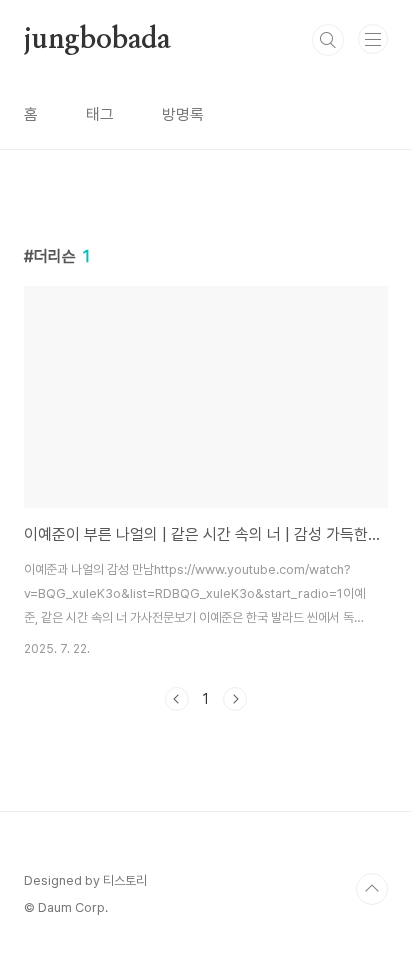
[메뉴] (373, 39)
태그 (100, 114)
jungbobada (97, 40)
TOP (372, 889)
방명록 (183, 114)
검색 (328, 40)
